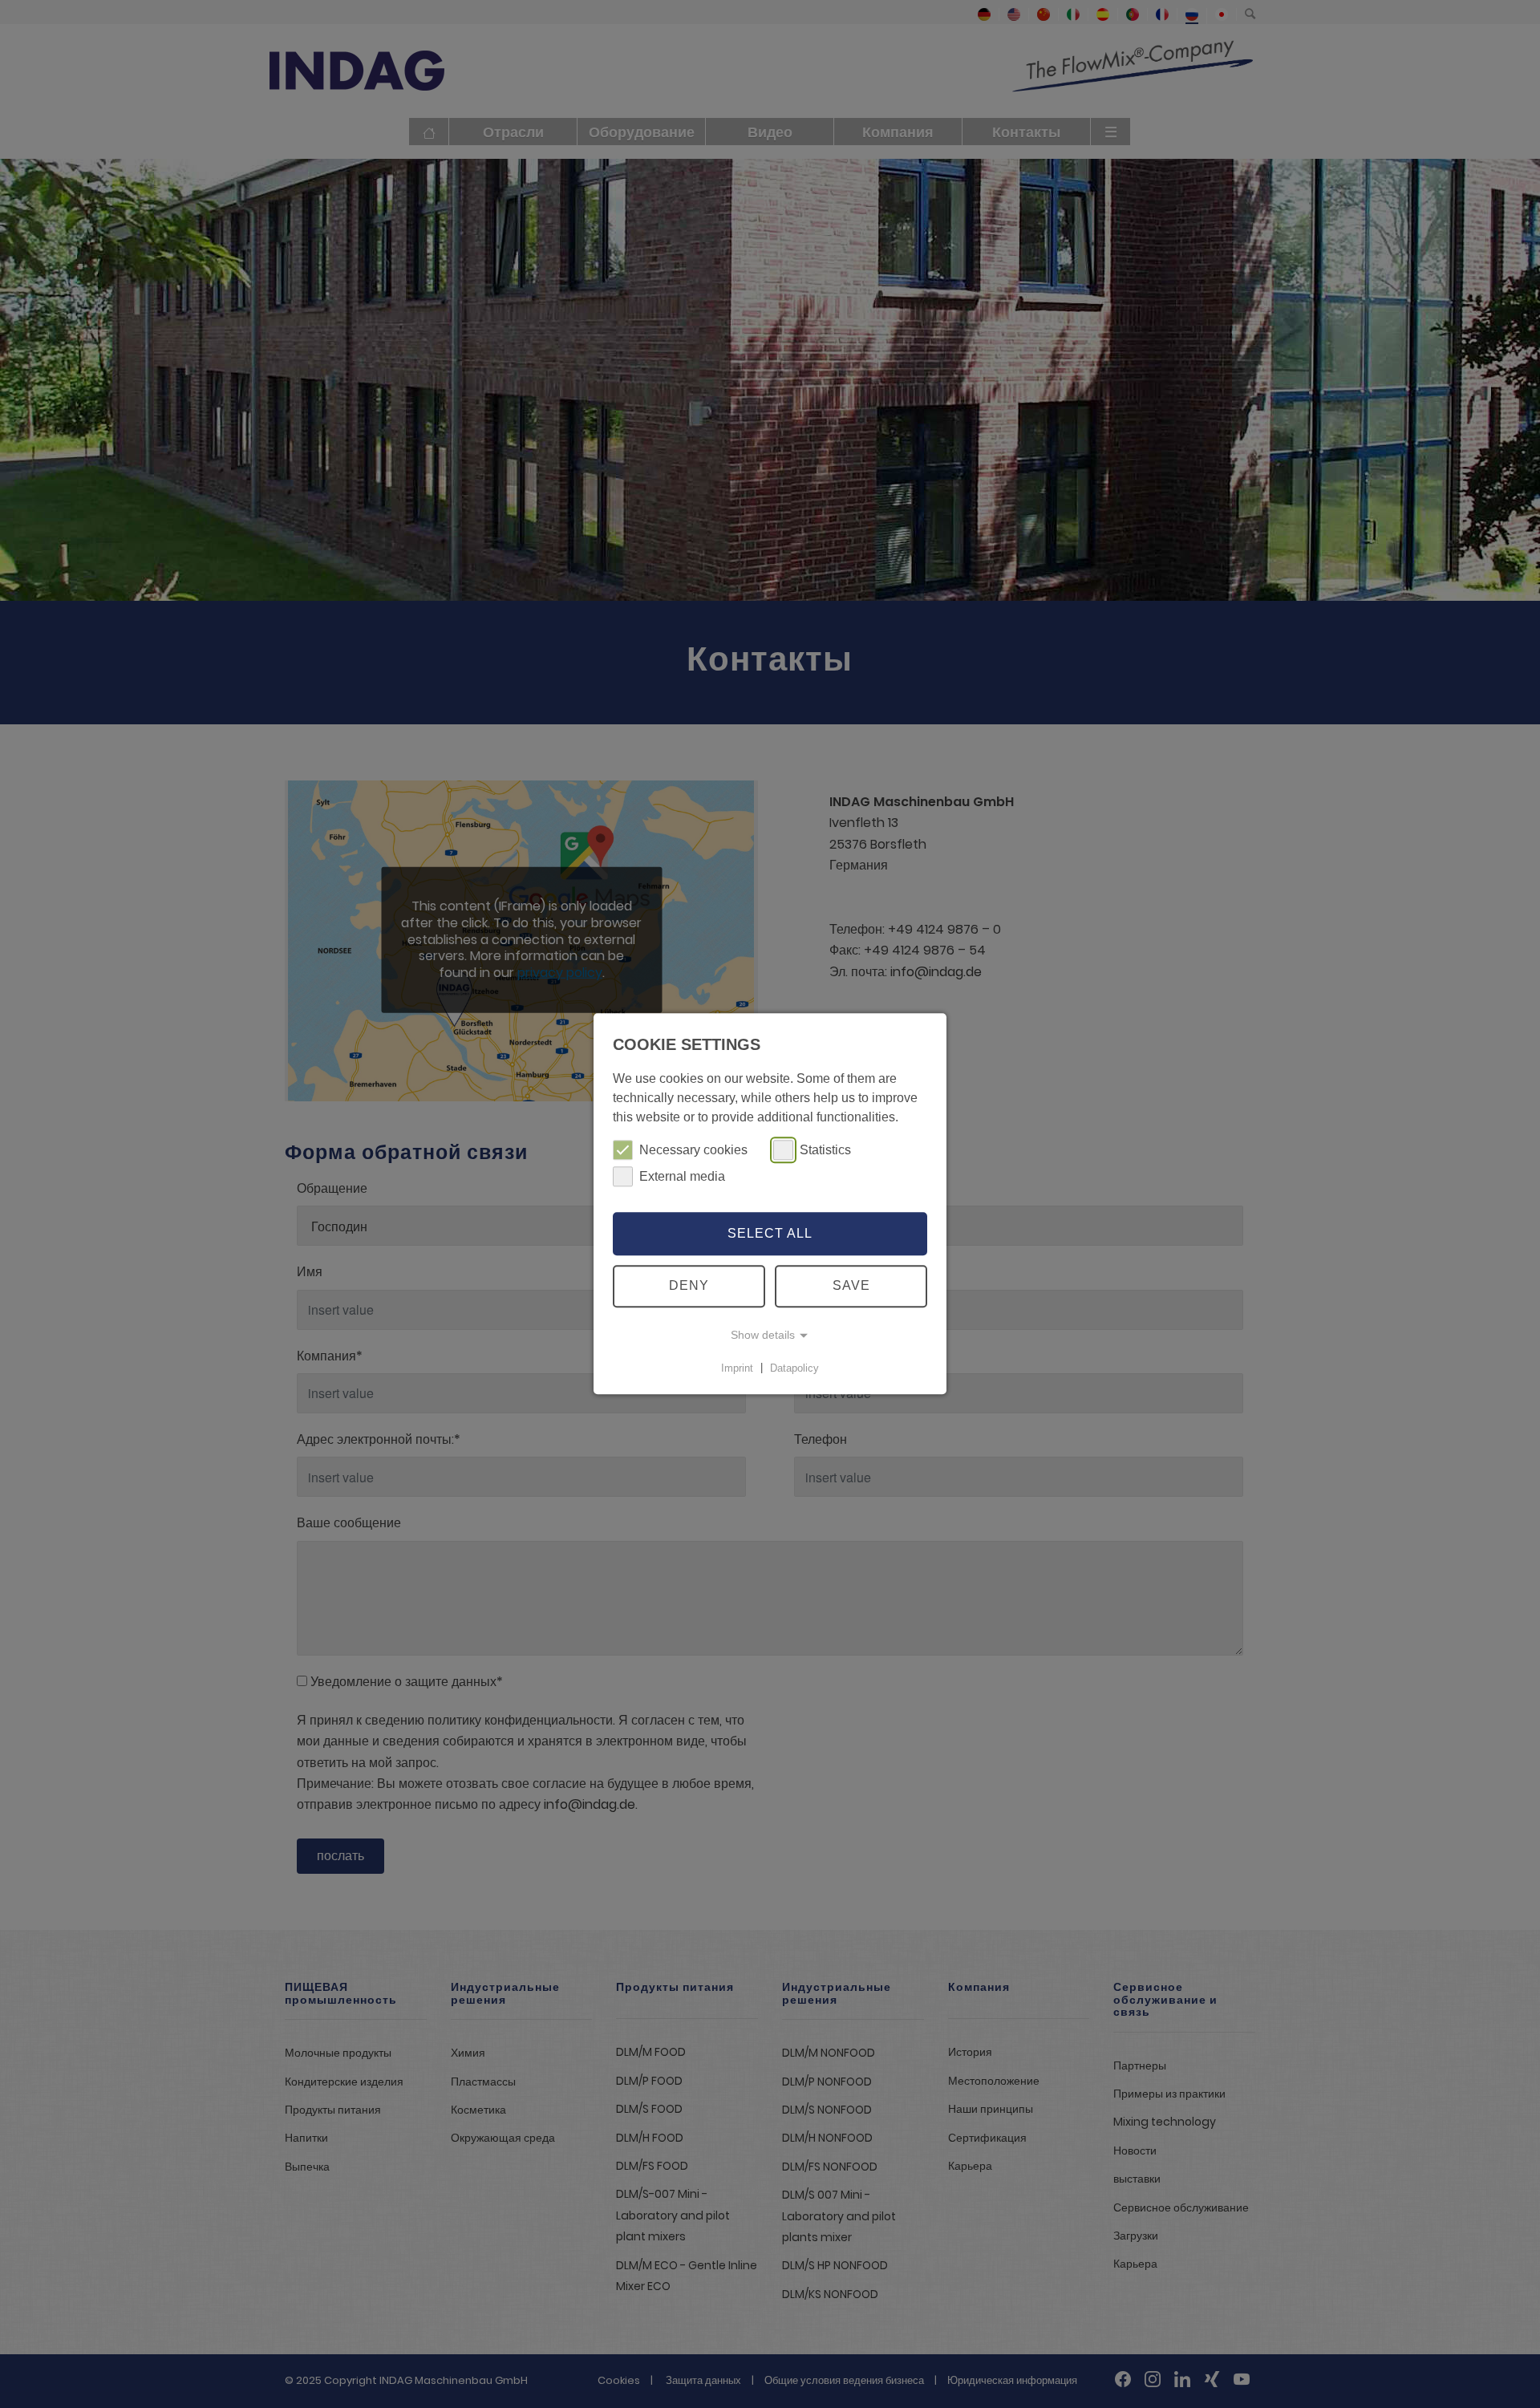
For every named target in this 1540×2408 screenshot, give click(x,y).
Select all (770, 1233)
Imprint (737, 1368)
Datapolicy (794, 1368)
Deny (689, 1286)
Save (851, 1286)
